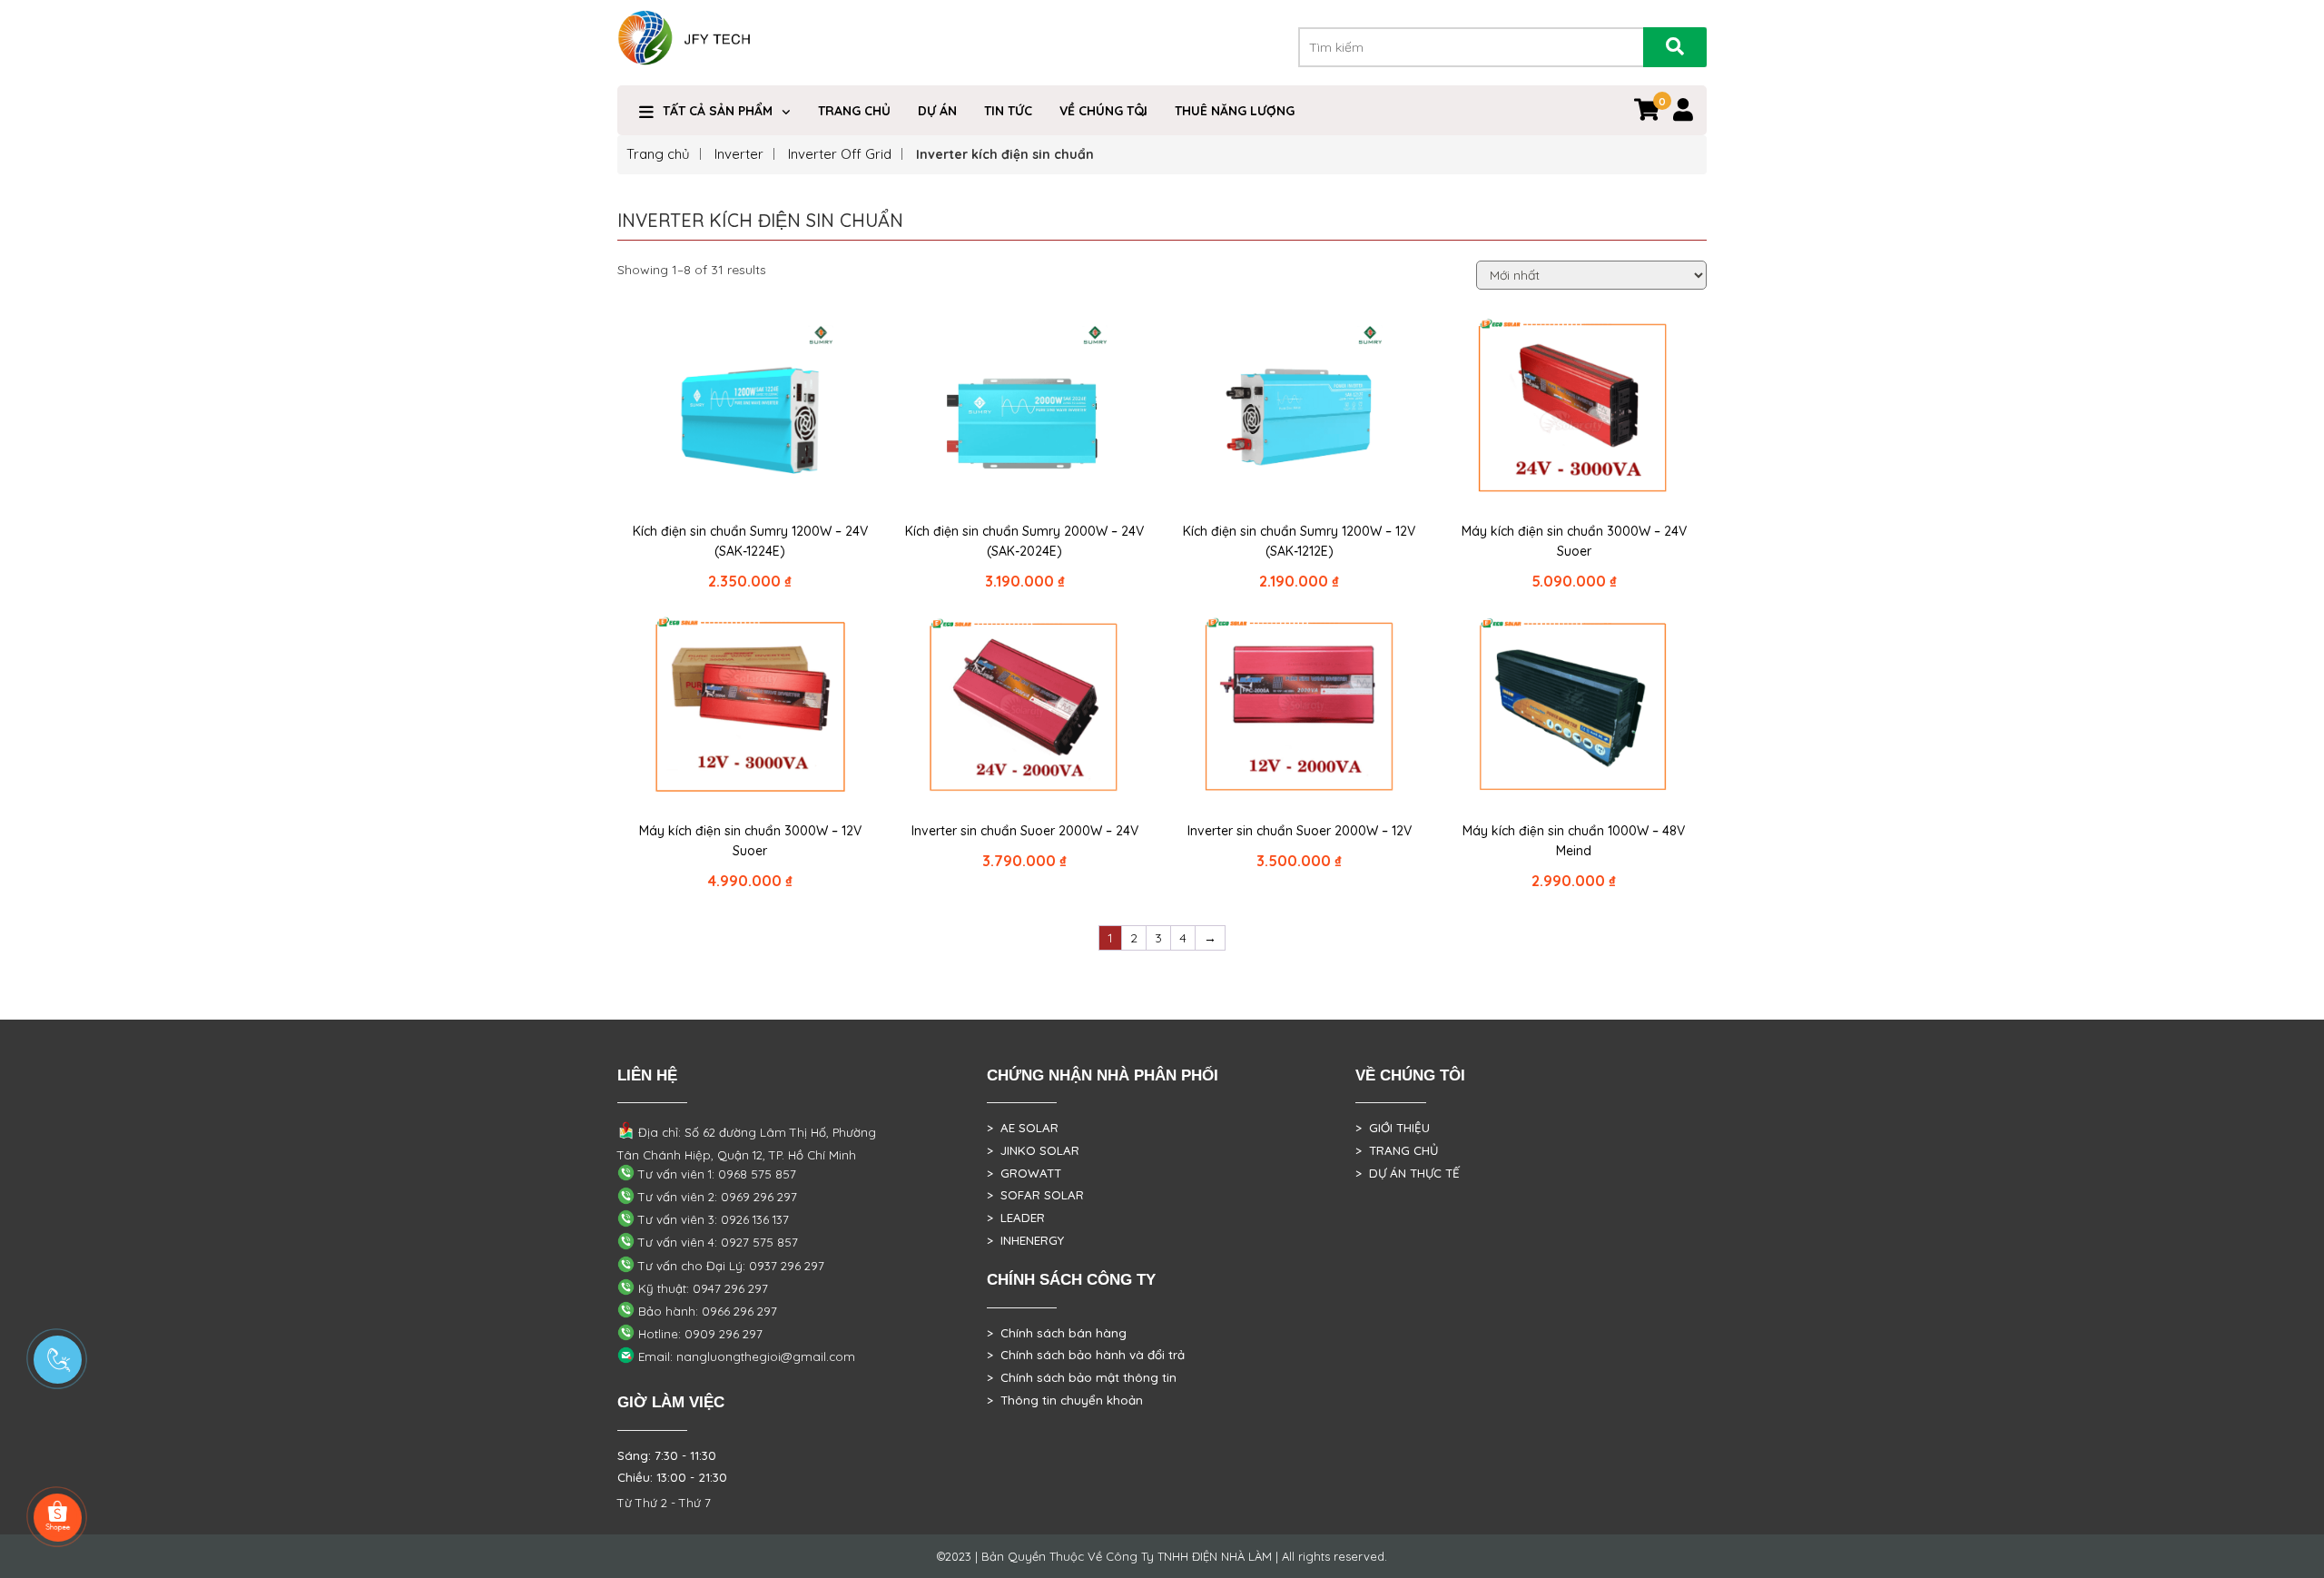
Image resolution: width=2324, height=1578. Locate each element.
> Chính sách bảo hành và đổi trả (1086, 1355)
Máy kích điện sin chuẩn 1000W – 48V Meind (1574, 841)
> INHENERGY (1025, 1240)
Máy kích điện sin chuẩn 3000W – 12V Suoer (750, 841)
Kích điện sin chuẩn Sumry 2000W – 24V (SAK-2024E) (1024, 541)
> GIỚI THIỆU (1393, 1128)
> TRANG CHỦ (1397, 1150)
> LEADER (1016, 1218)
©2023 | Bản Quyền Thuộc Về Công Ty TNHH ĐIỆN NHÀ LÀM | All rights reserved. (1162, 1556)
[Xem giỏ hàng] (1647, 113)
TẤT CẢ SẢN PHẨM (718, 111)
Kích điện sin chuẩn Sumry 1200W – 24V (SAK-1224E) (750, 541)
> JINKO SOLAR (1033, 1150)
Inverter (739, 154)
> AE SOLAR (1023, 1128)
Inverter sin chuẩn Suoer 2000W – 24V (1025, 831)
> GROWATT (1024, 1173)
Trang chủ (658, 154)
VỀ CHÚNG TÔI (1103, 111)
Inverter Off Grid (840, 154)
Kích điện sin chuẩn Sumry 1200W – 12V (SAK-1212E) (1299, 541)
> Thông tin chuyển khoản (1065, 1400)
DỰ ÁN (937, 111)
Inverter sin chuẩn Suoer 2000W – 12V (1300, 831)
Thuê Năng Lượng (1235, 111)
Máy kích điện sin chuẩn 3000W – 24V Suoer (1574, 541)
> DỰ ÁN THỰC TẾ (1408, 1173)
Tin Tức (1008, 111)
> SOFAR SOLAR (1035, 1195)
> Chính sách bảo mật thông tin (1082, 1377)
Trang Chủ (854, 111)
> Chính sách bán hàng (1057, 1333)
